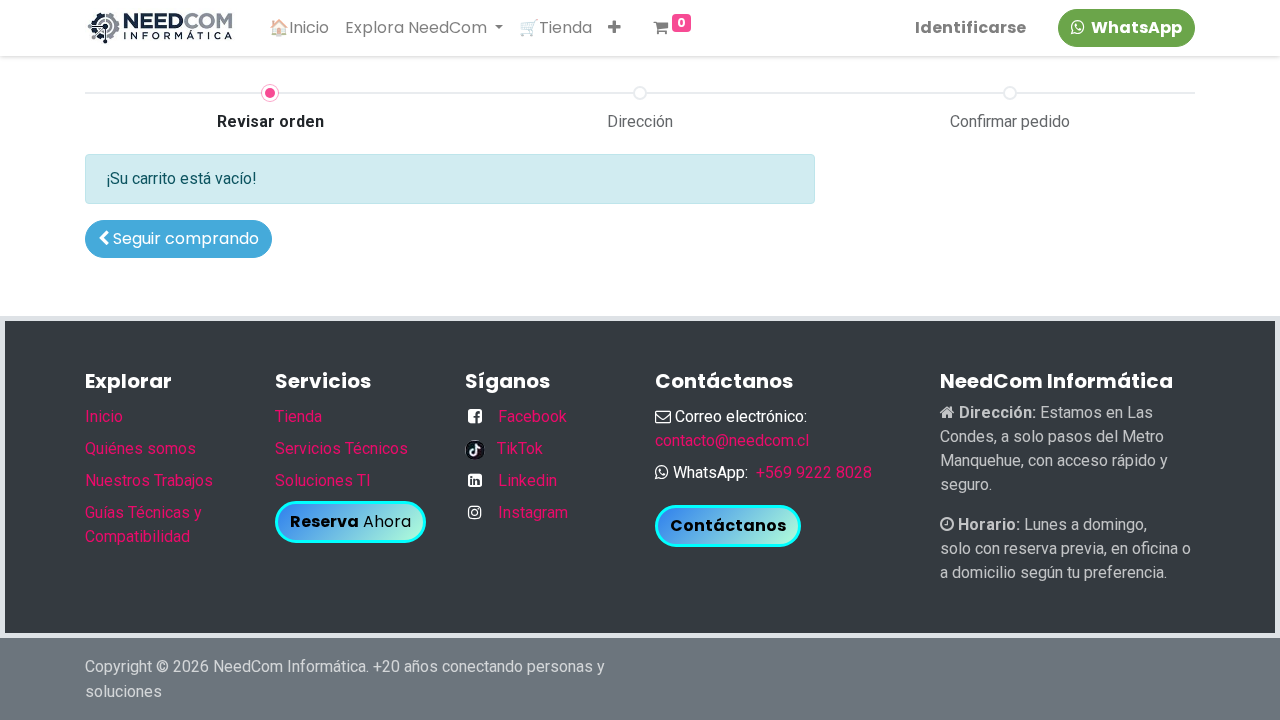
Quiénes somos (140, 448)
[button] (614, 28)
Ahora (350, 521)
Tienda (298, 416)
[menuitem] (299, 28)
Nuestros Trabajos (149, 480)
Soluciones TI (323, 480)
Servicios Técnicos (341, 448)
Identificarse (970, 27)
